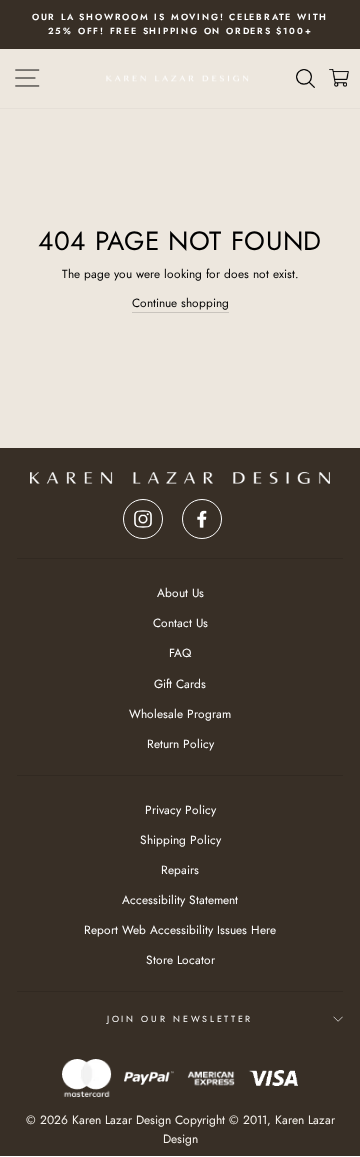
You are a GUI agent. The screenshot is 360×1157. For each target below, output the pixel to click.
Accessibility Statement (180, 899)
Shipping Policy (180, 839)
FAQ (180, 652)
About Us (180, 592)
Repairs (180, 869)
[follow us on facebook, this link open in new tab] (202, 513)
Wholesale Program (180, 713)
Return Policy (180, 743)
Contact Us (180, 622)
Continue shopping (180, 302)
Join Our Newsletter (180, 1018)
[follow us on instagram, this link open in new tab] (143, 513)
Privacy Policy (180, 809)
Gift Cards (180, 683)
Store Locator (180, 959)
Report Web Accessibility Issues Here (180, 929)
